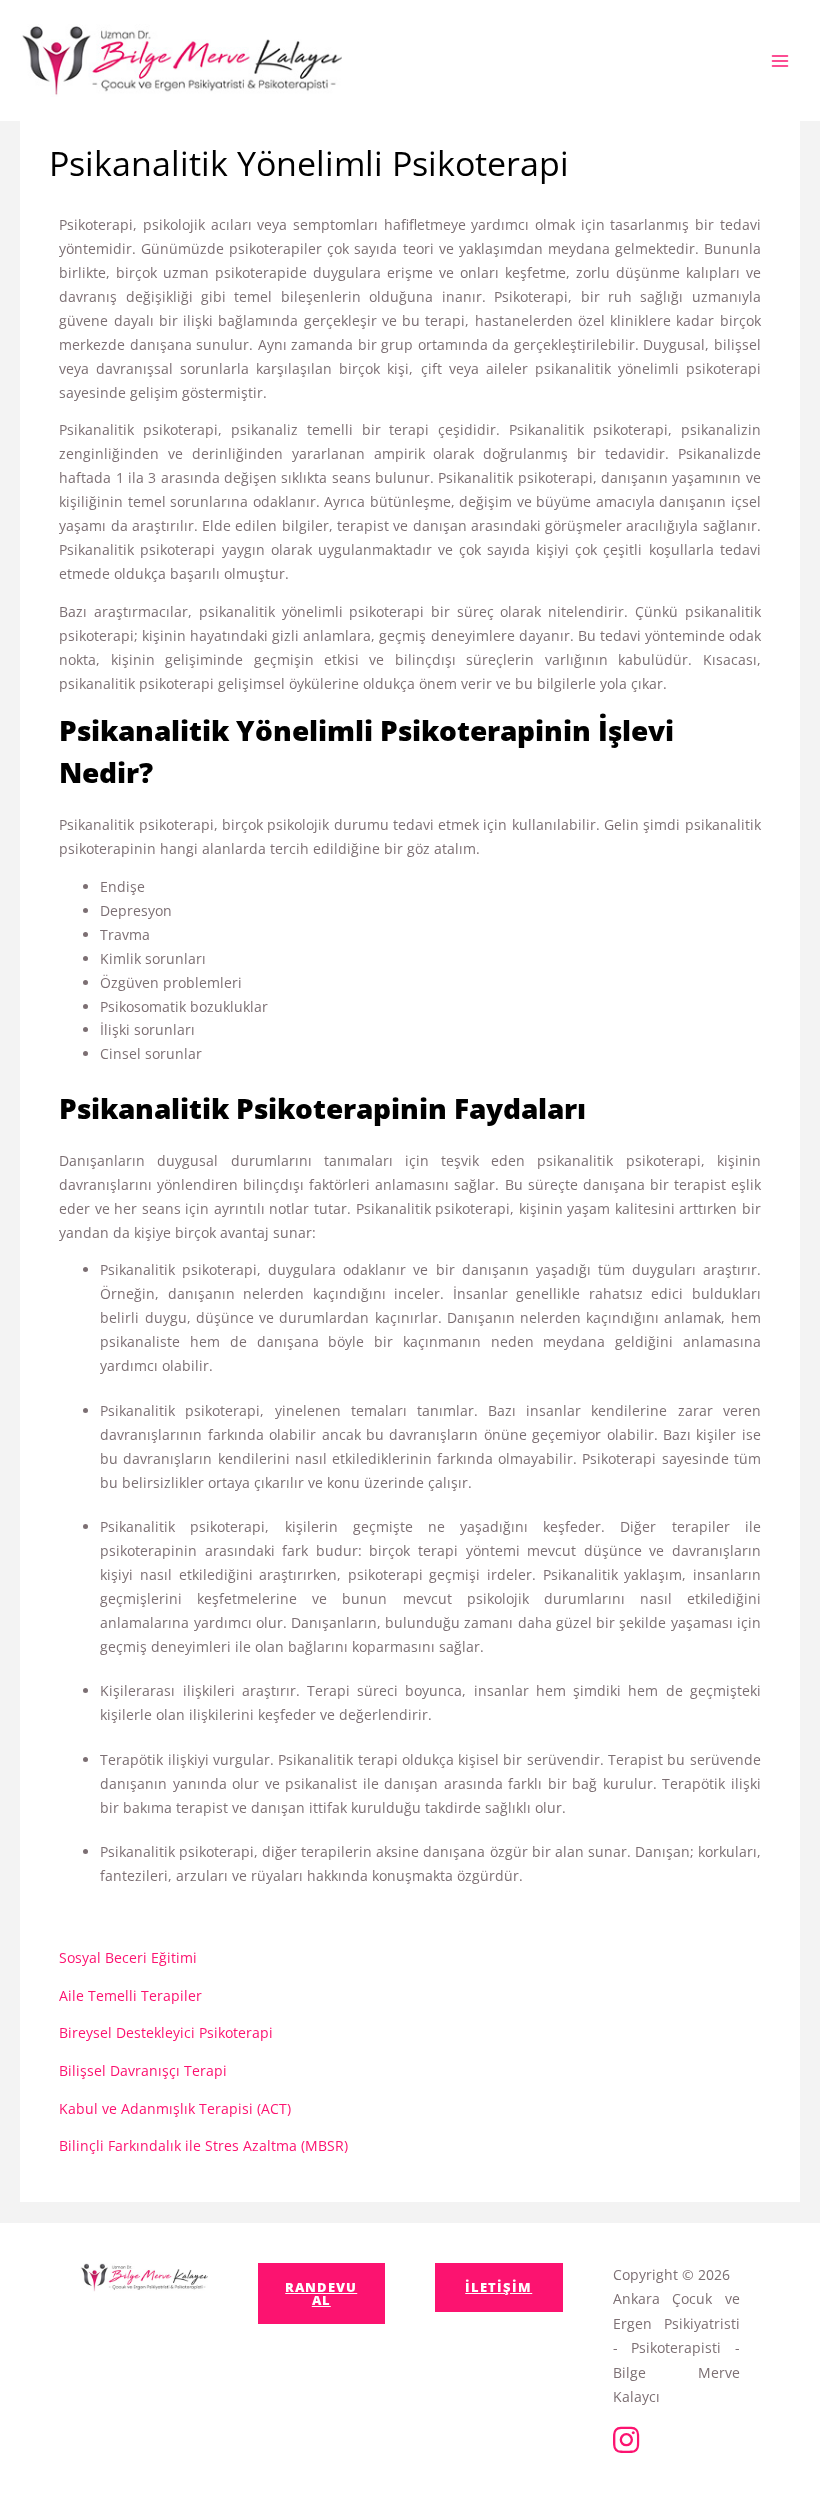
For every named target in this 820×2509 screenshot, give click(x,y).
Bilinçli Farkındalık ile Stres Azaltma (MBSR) (203, 2145)
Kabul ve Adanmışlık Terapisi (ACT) (175, 2108)
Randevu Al (321, 2293)
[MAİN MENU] (779, 60)
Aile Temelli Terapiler (130, 1995)
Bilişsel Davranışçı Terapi (143, 2070)
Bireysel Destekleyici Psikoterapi (166, 2032)
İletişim (498, 2287)
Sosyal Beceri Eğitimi (128, 1957)
